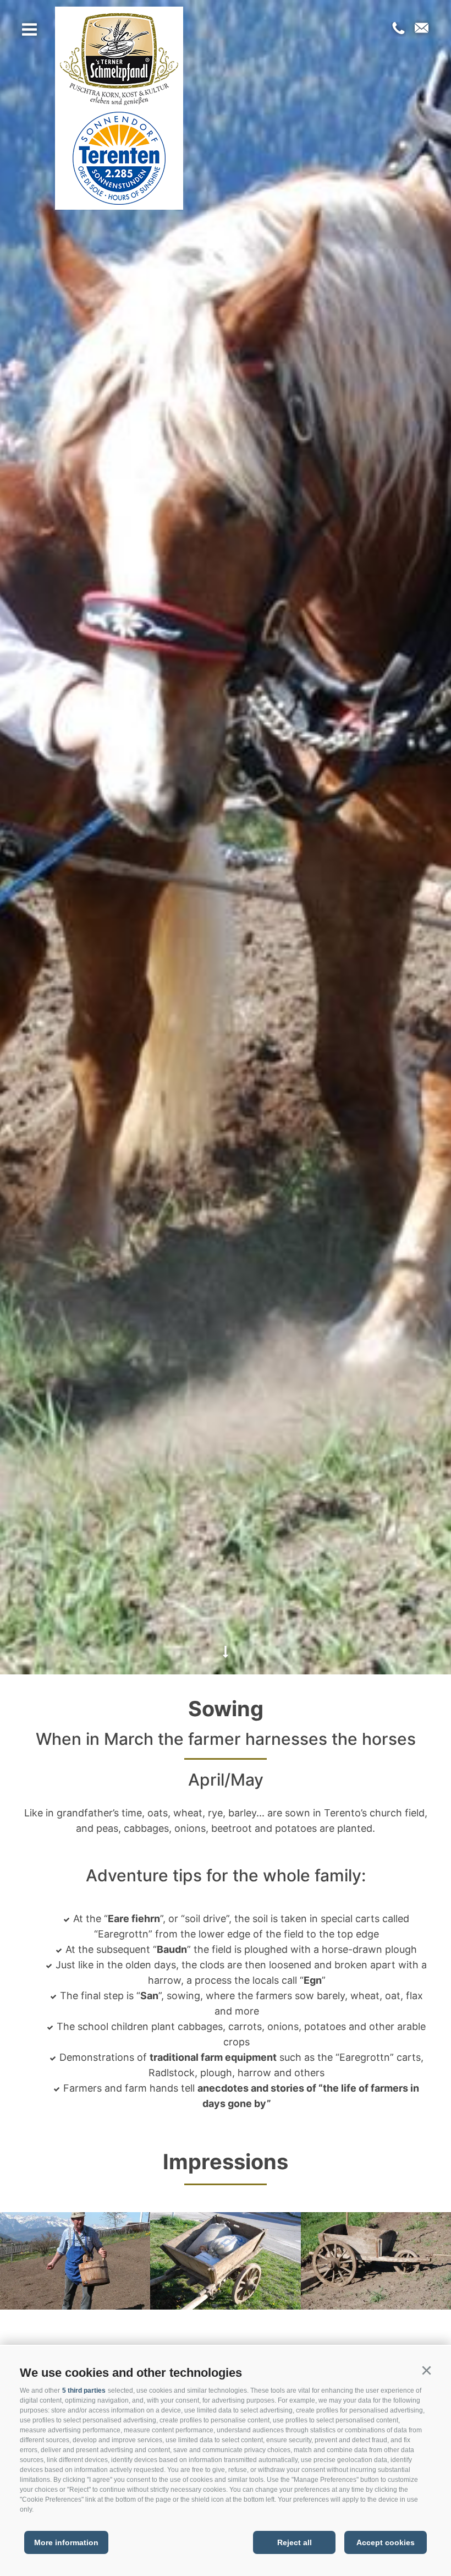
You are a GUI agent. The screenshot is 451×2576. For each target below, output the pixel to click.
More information (66, 2542)
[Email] (419, 29)
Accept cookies (386, 2542)
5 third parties (84, 2391)
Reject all (295, 2542)
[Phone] (398, 29)
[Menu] (29, 32)
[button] (426, 2371)
